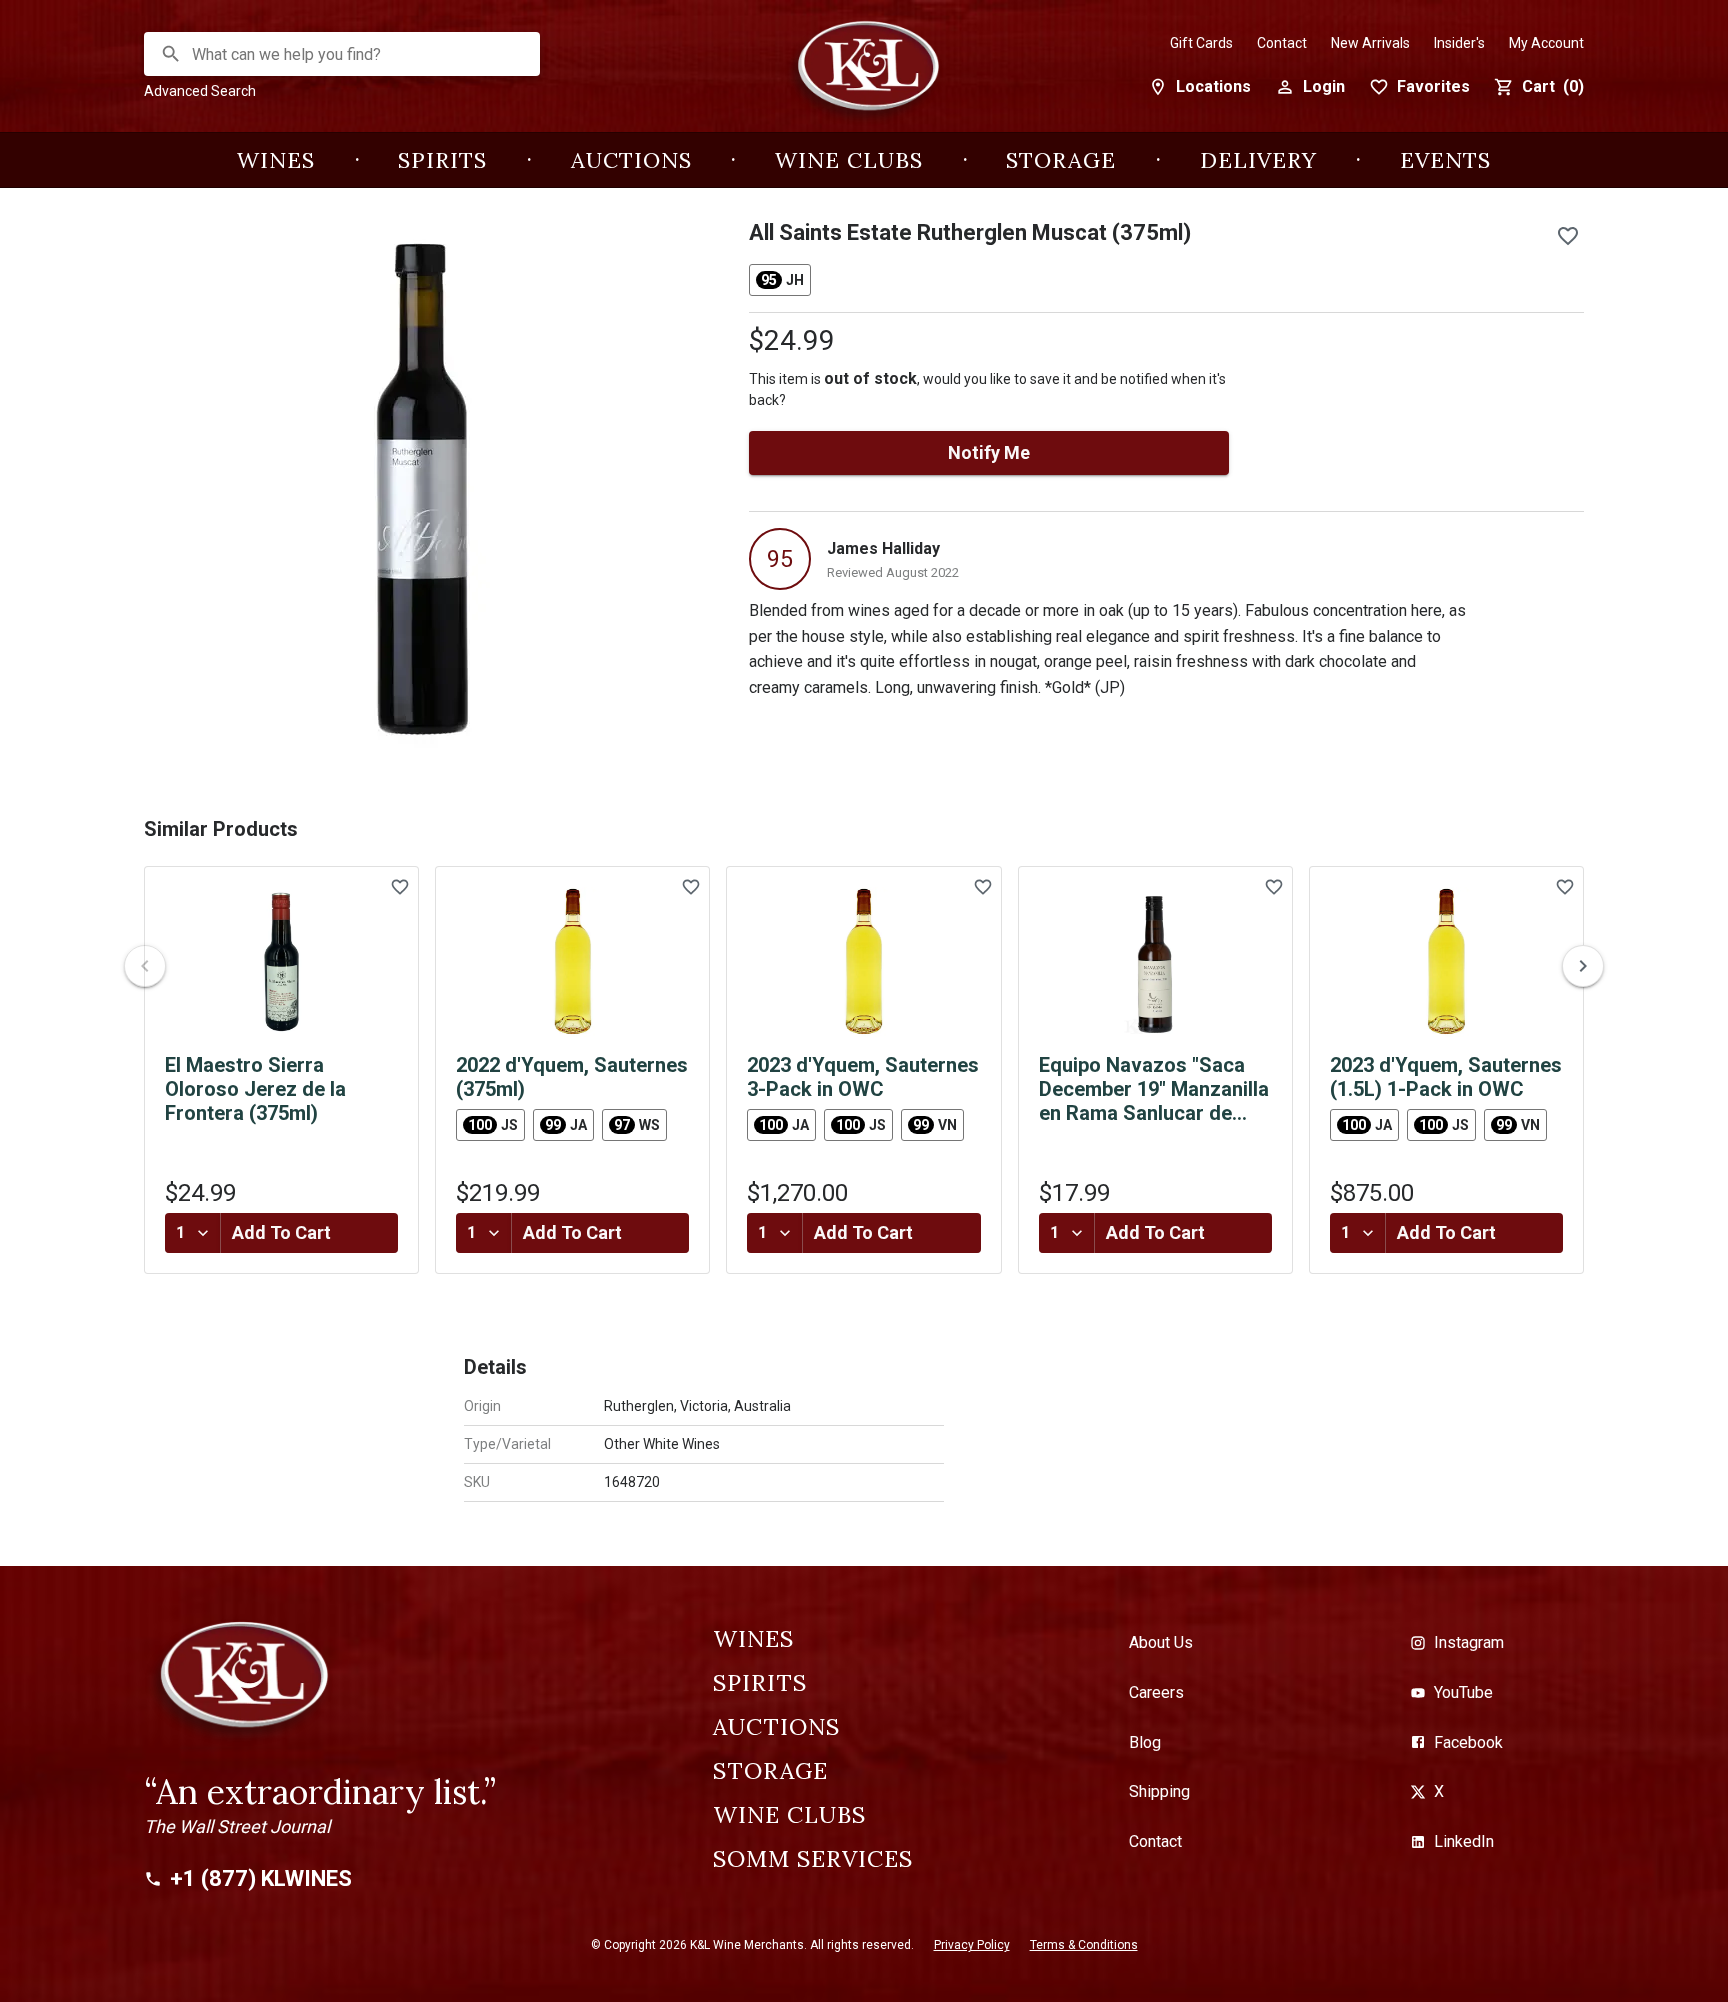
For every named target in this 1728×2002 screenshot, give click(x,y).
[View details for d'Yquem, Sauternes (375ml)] (572, 962)
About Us (1161, 1642)
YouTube (1463, 1692)
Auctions (631, 160)
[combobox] (343, 54)
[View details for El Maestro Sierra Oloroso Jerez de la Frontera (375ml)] (281, 962)
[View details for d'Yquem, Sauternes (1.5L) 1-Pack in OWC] (1446, 962)
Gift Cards (1201, 43)
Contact (1282, 43)
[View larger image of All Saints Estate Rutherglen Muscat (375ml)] (422, 490)
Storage (1061, 160)
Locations (1213, 86)
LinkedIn (1464, 1841)
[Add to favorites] (1568, 236)
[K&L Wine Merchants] (864, 76)
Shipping (1159, 1791)
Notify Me (989, 452)
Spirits (442, 160)
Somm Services (813, 1859)
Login (1324, 86)
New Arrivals (1370, 43)
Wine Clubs (849, 160)
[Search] (171, 54)
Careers (1156, 1692)
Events (1445, 160)
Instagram (1469, 1642)
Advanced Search (200, 91)
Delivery (1258, 160)
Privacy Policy (972, 1945)
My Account (1546, 43)
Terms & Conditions (1084, 1945)
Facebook (1468, 1742)
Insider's (1459, 43)
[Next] (1583, 966)
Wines (276, 160)
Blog (1145, 1742)
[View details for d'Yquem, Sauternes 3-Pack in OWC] (863, 962)
